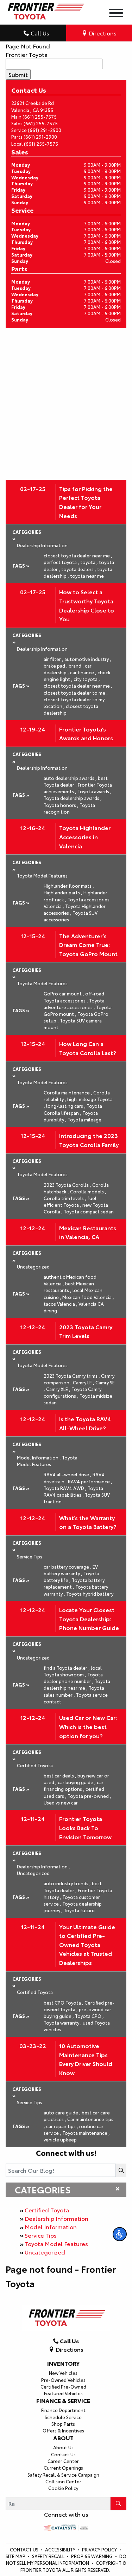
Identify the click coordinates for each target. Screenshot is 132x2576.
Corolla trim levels (65, 1198)
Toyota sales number (74, 1691)
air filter (54, 659)
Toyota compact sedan (89, 1211)
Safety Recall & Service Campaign (63, 2475)
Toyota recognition (69, 808)
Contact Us (63, 2454)
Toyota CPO (89, 2016)
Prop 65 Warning (92, 2556)
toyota (89, 562)
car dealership (68, 669)
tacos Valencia (61, 1304)
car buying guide (77, 1782)
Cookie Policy (63, 2488)
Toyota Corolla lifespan (73, 1109)
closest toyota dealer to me (76, 693)
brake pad (56, 665)
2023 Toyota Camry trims (72, 1376)
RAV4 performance (90, 1481)
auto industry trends (67, 1883)
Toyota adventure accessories (74, 1004)
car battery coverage (68, 1567)
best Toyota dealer (76, 781)
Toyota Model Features (56, 2243)
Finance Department (63, 2410)
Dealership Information (56, 2218)
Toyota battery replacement (74, 1583)
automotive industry (88, 659)
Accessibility (61, 2549)
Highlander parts (63, 892)
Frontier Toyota (27, 54)
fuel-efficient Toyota (71, 1201)
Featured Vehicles (63, 2393)
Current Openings (63, 2468)
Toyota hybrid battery (90, 1594)
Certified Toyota (47, 2210)
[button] (120, 2234)
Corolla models (88, 1191)
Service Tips (41, 2235)
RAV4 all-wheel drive (68, 1474)
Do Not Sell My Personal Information (66, 2559)
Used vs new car (61, 1802)
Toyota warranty (63, 2022)
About (63, 2438)
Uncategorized (45, 2252)
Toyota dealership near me (77, 1684)
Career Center (63, 2461)
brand (76, 665)
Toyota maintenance (86, 2133)
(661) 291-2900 (45, 130)
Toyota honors (61, 805)
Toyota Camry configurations (73, 1392)
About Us (63, 2447)
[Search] (121, 2170)
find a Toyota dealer (67, 1668)
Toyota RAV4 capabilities (73, 1491)
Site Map (16, 2556)
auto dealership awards (70, 778)
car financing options (74, 1785)
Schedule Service (63, 2417)
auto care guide (62, 2112)
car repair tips (62, 2126)
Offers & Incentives (63, 2430)
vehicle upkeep (60, 2139)
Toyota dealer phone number (73, 1678)
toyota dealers (79, 569)
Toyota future (79, 1910)
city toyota (87, 679)
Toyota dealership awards (73, 798)
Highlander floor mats (69, 886)
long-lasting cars (66, 1106)
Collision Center (63, 2481)
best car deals (60, 1775)
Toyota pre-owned (89, 1796)
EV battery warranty (71, 1570)
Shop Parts (63, 2424)
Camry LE (84, 1382)
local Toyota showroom (73, 1671)
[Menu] (116, 14)
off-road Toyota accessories (74, 997)
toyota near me (87, 576)
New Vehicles (63, 2373)
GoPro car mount (64, 993)
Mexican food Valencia (88, 1297)
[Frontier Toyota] (45, 9)
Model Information (51, 2227)
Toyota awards (95, 791)
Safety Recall (49, 2556)
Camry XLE (58, 1389)
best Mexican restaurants (69, 1287)
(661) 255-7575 (40, 117)
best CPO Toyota (64, 2002)
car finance (83, 672)
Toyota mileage (84, 1119)
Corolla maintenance (68, 1092)
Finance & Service (63, 2400)
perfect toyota (61, 562)
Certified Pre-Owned (63, 2386)
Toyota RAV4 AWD (65, 1488)
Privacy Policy (100, 2549)
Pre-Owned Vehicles (63, 2380)
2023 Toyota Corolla (67, 1185)
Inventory (63, 2363)
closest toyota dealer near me (78, 555)
